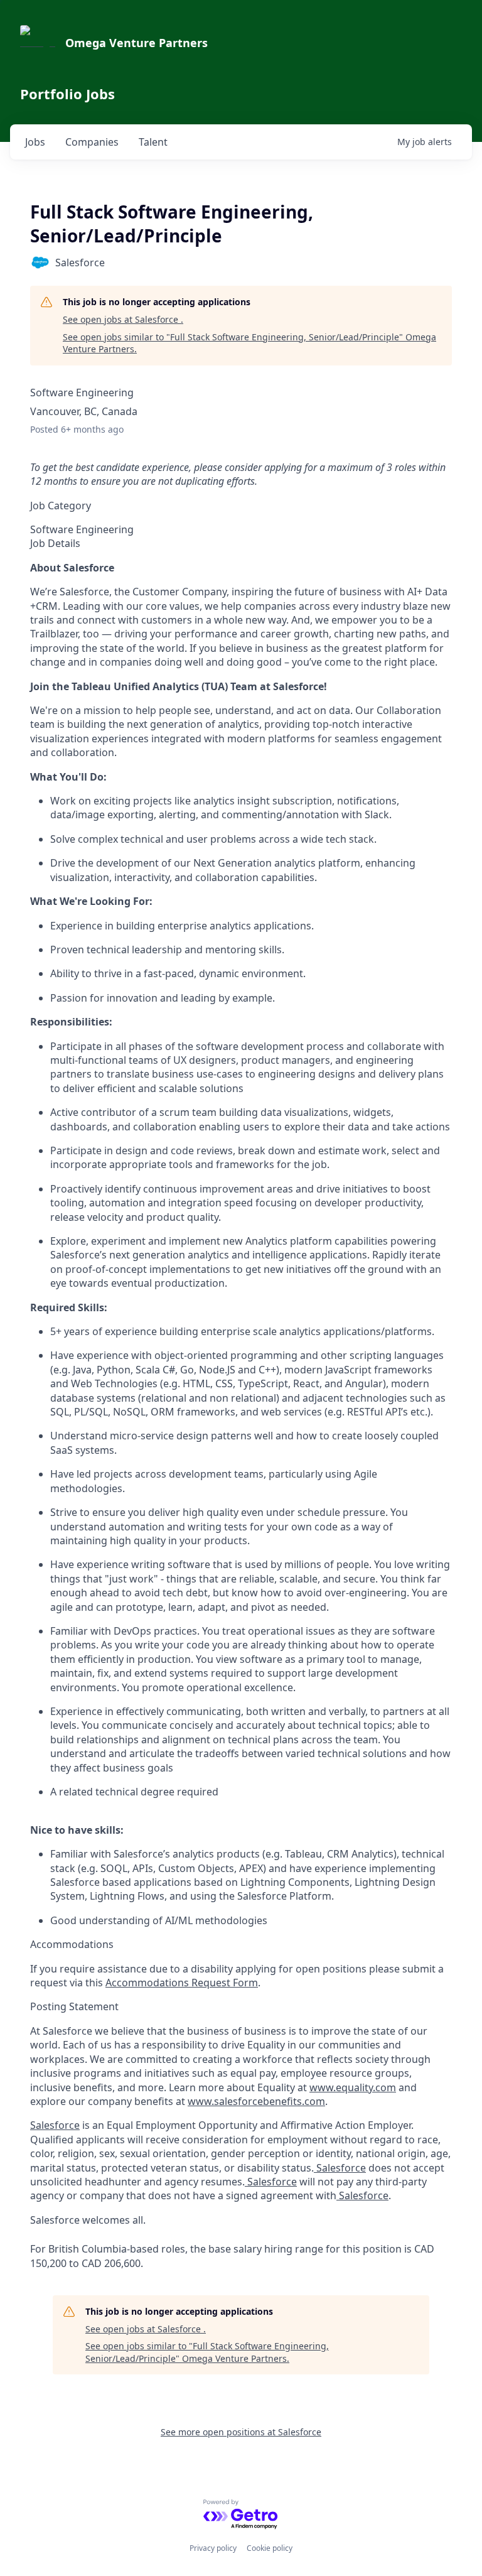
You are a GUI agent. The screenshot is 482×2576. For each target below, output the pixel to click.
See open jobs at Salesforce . (123, 319)
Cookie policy (270, 2548)
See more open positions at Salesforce (241, 2432)
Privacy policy (213, 2548)
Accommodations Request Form (182, 1983)
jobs (35, 142)
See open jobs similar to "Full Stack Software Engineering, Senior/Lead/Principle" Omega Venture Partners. (249, 343)
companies (92, 142)
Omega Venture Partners (137, 43)
